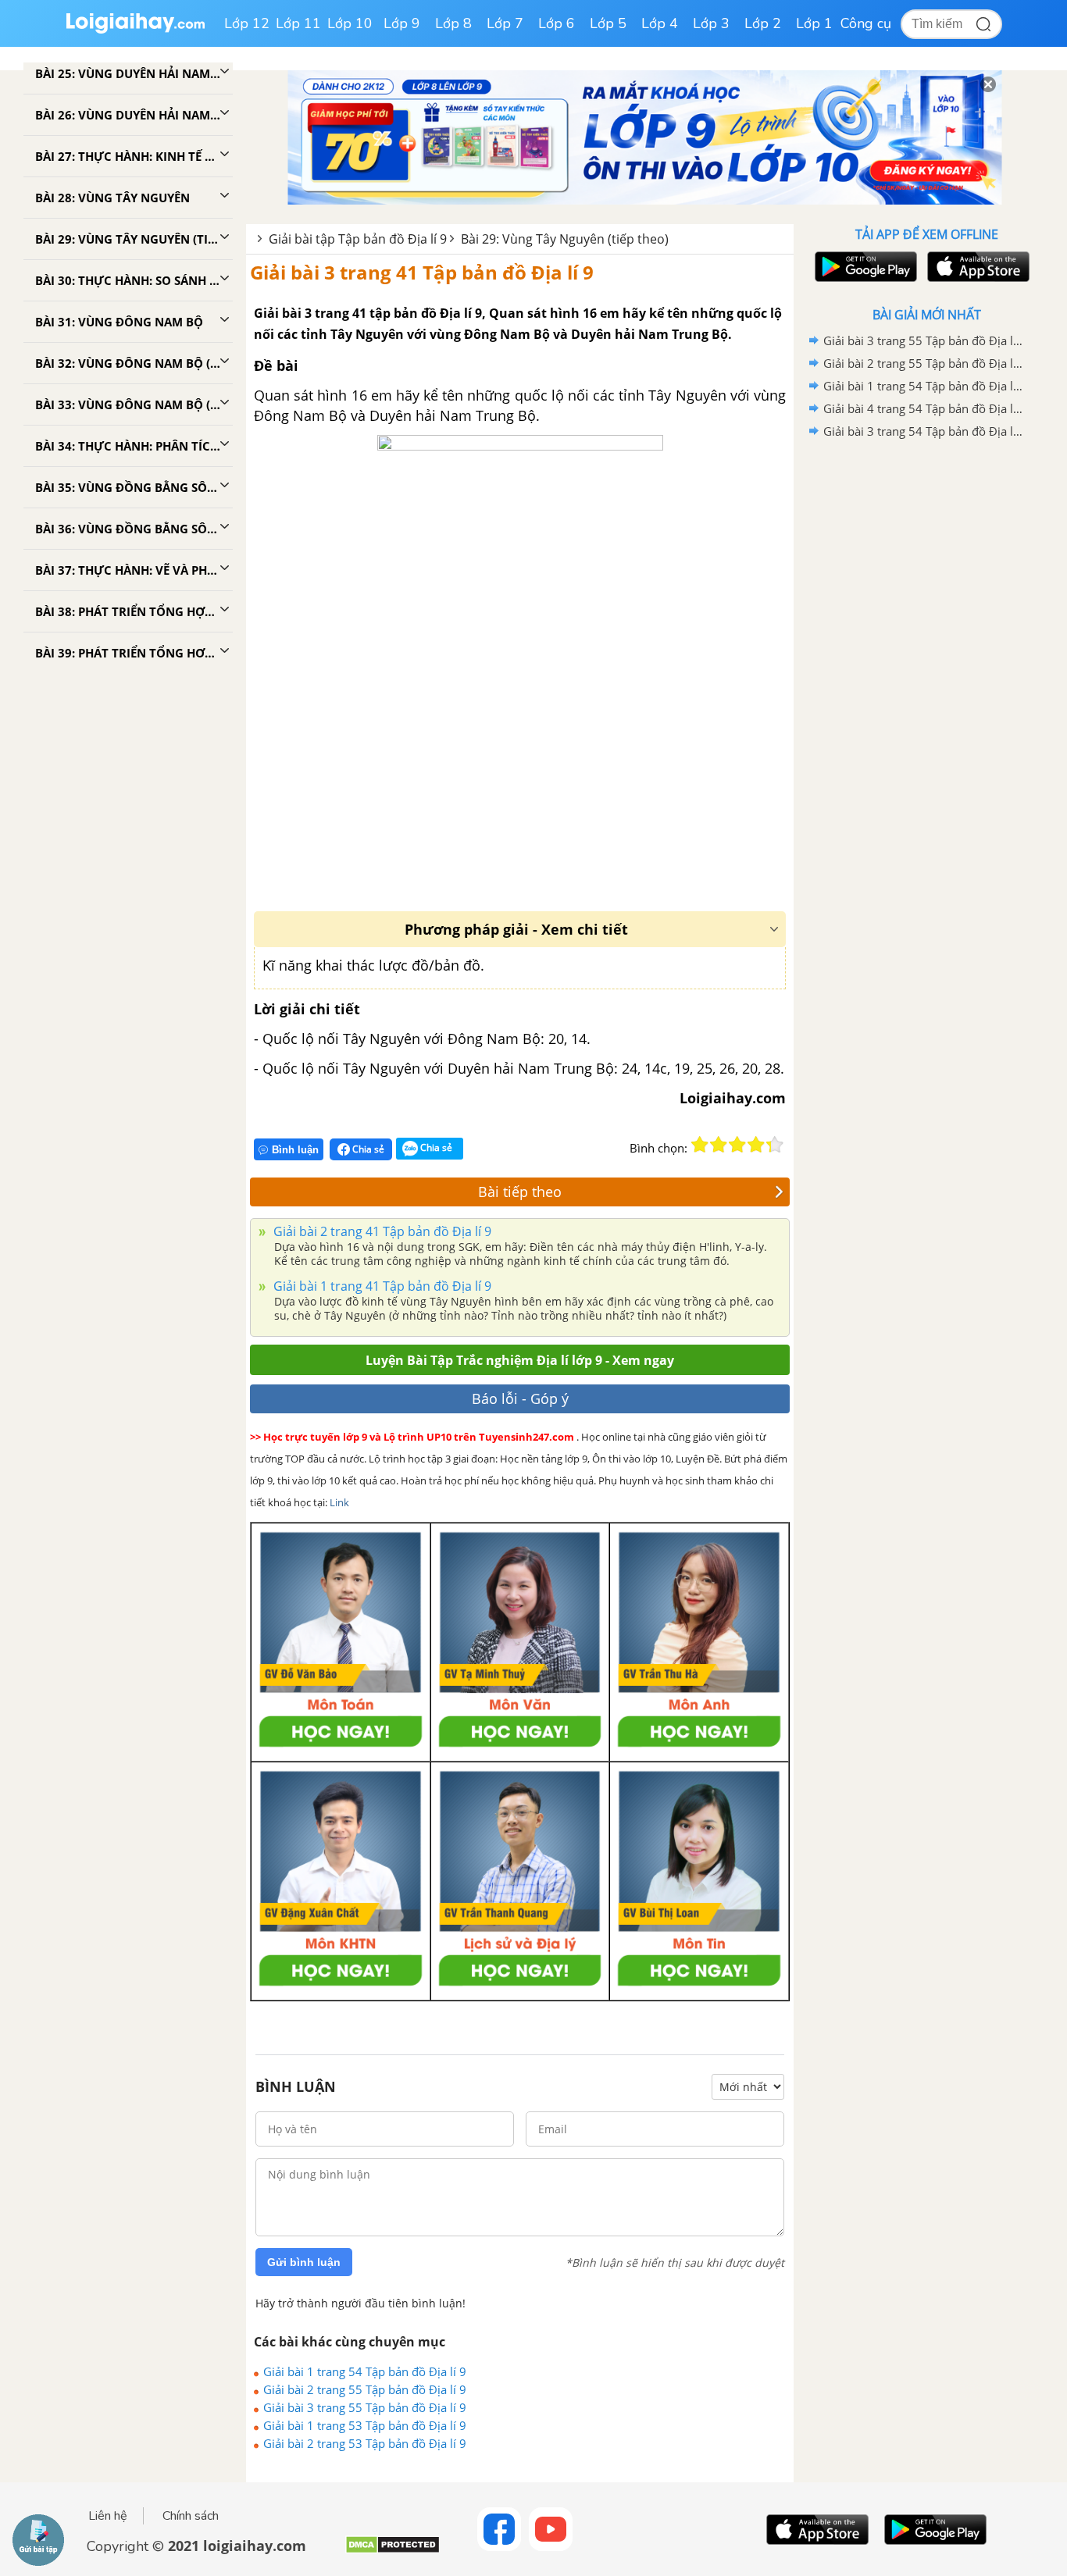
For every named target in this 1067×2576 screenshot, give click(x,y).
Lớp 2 (763, 23)
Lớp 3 (711, 23)
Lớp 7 (505, 23)
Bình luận (295, 1150)
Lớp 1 (814, 23)
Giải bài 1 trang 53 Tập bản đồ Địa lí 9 (365, 2425)
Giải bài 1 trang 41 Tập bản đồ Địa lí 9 (381, 1286)
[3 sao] (737, 1145)
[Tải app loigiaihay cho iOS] (976, 267)
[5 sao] (775, 1145)
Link (339, 1502)
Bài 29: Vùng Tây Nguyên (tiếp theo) (565, 239)
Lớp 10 (350, 23)
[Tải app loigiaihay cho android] (864, 267)
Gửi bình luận (304, 2262)
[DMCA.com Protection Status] (393, 2551)
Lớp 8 (453, 23)
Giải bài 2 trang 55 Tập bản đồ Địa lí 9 (365, 2389)
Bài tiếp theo (520, 1192)
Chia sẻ (367, 1149)
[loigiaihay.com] (135, 30)
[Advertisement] (926, 691)
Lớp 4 (660, 23)
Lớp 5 (608, 23)
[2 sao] (719, 1145)
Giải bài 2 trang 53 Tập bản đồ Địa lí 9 (365, 2443)
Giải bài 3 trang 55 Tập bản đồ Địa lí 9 (365, 2407)
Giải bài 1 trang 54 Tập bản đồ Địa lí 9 (365, 2371)
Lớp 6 (557, 23)
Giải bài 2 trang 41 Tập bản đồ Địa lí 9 (381, 1231)
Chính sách (191, 2516)
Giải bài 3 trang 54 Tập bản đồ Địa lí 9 (924, 431)
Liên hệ (108, 2516)
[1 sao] (700, 1145)
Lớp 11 (298, 23)
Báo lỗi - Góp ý (520, 1398)
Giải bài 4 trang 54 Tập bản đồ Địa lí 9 (924, 408)
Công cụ (866, 23)
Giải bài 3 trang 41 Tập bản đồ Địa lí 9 (422, 272)
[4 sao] (756, 1145)
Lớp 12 (247, 23)
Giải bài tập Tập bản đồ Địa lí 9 (358, 239)
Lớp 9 (402, 23)
